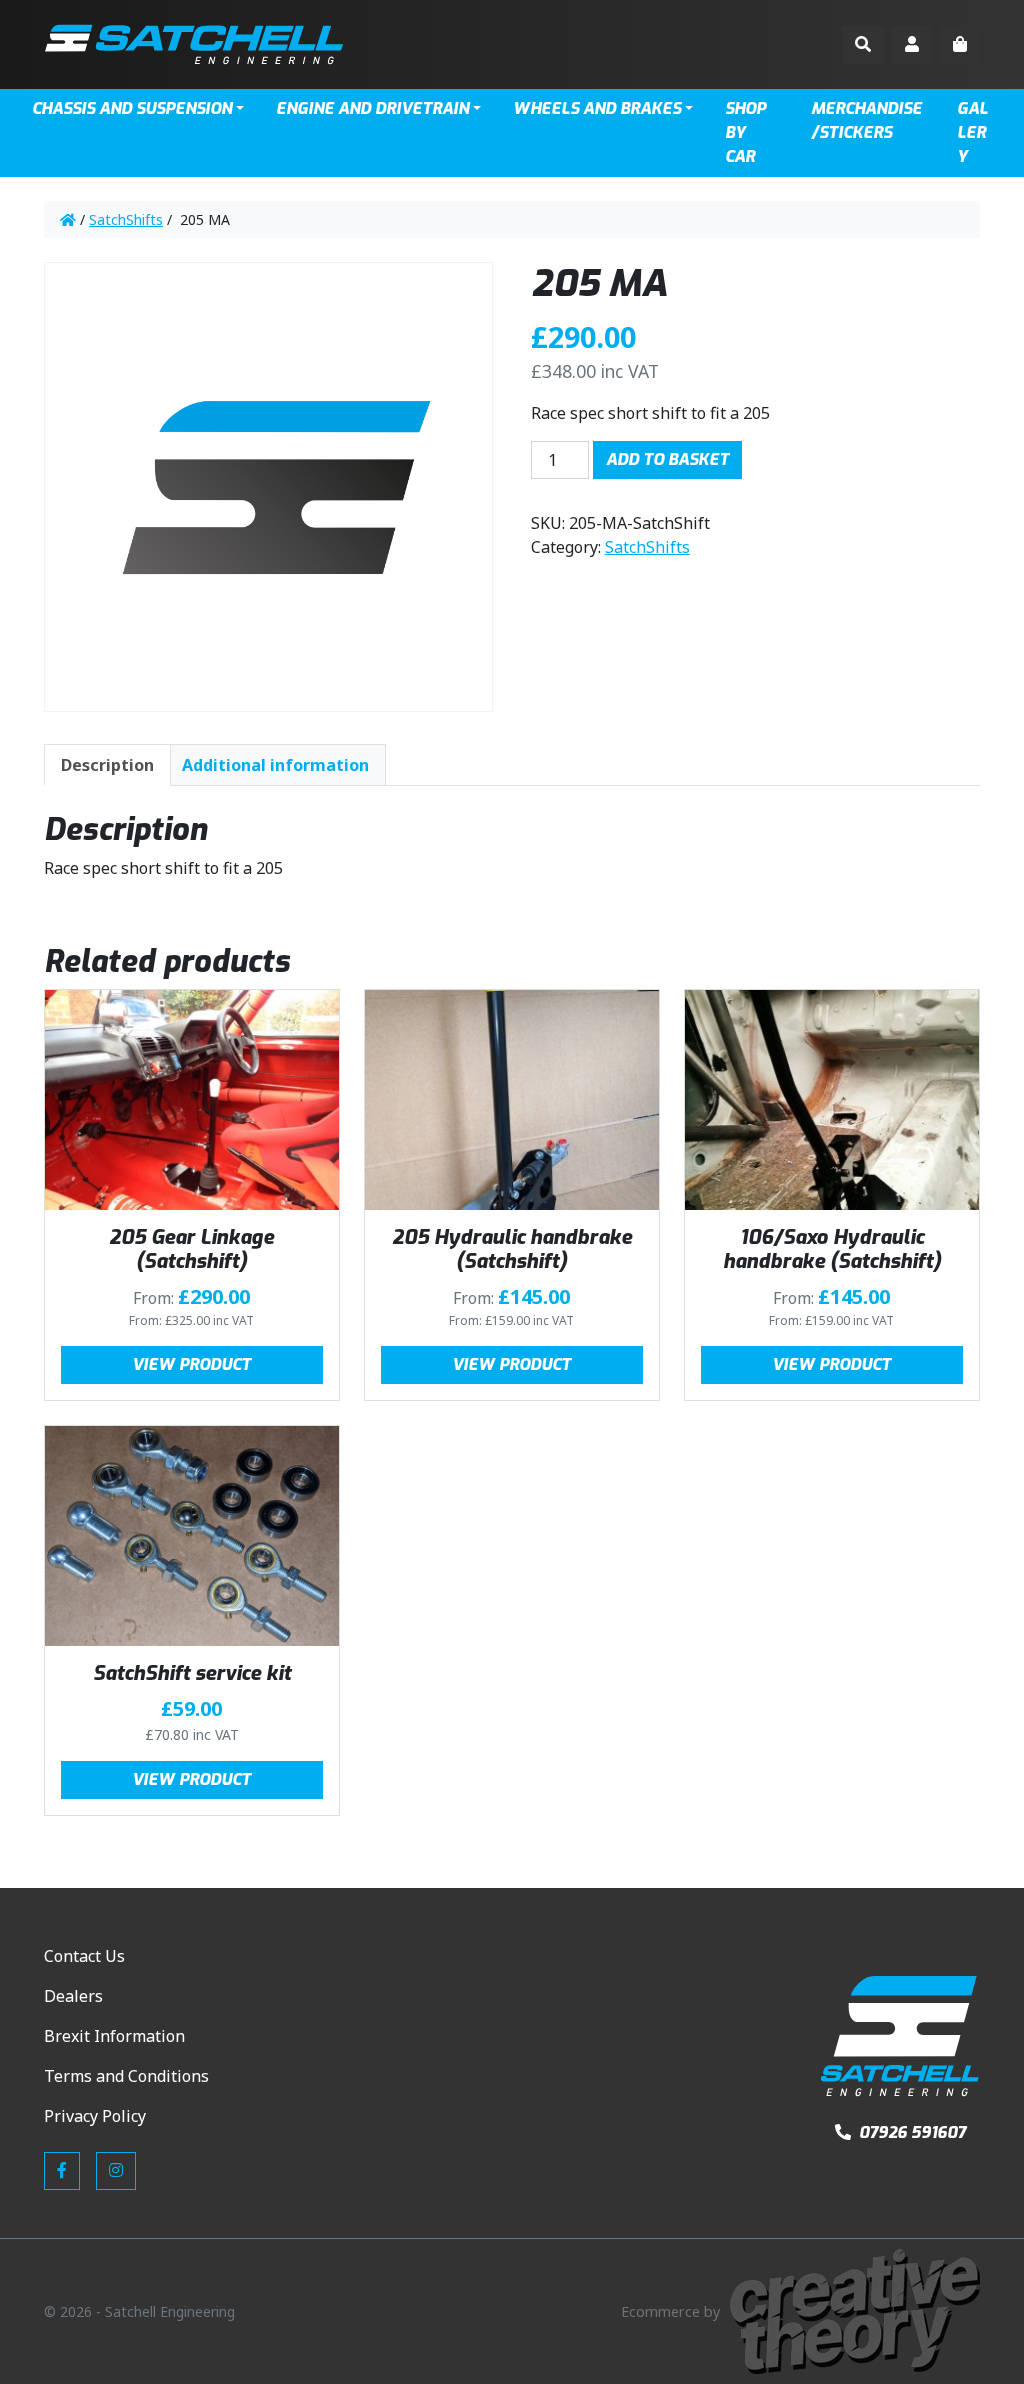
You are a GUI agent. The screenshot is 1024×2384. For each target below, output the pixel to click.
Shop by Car (745, 132)
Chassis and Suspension (132, 108)
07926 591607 (910, 2132)
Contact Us (84, 1956)
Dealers (73, 1996)
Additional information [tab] (275, 765)
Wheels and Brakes (597, 108)
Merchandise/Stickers (866, 120)
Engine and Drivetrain (372, 108)
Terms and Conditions (126, 2076)
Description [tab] (107, 765)
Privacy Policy (95, 2116)
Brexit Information (114, 2036)
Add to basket (667, 459)
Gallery (972, 132)
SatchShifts (126, 219)
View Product (191, 1364)
